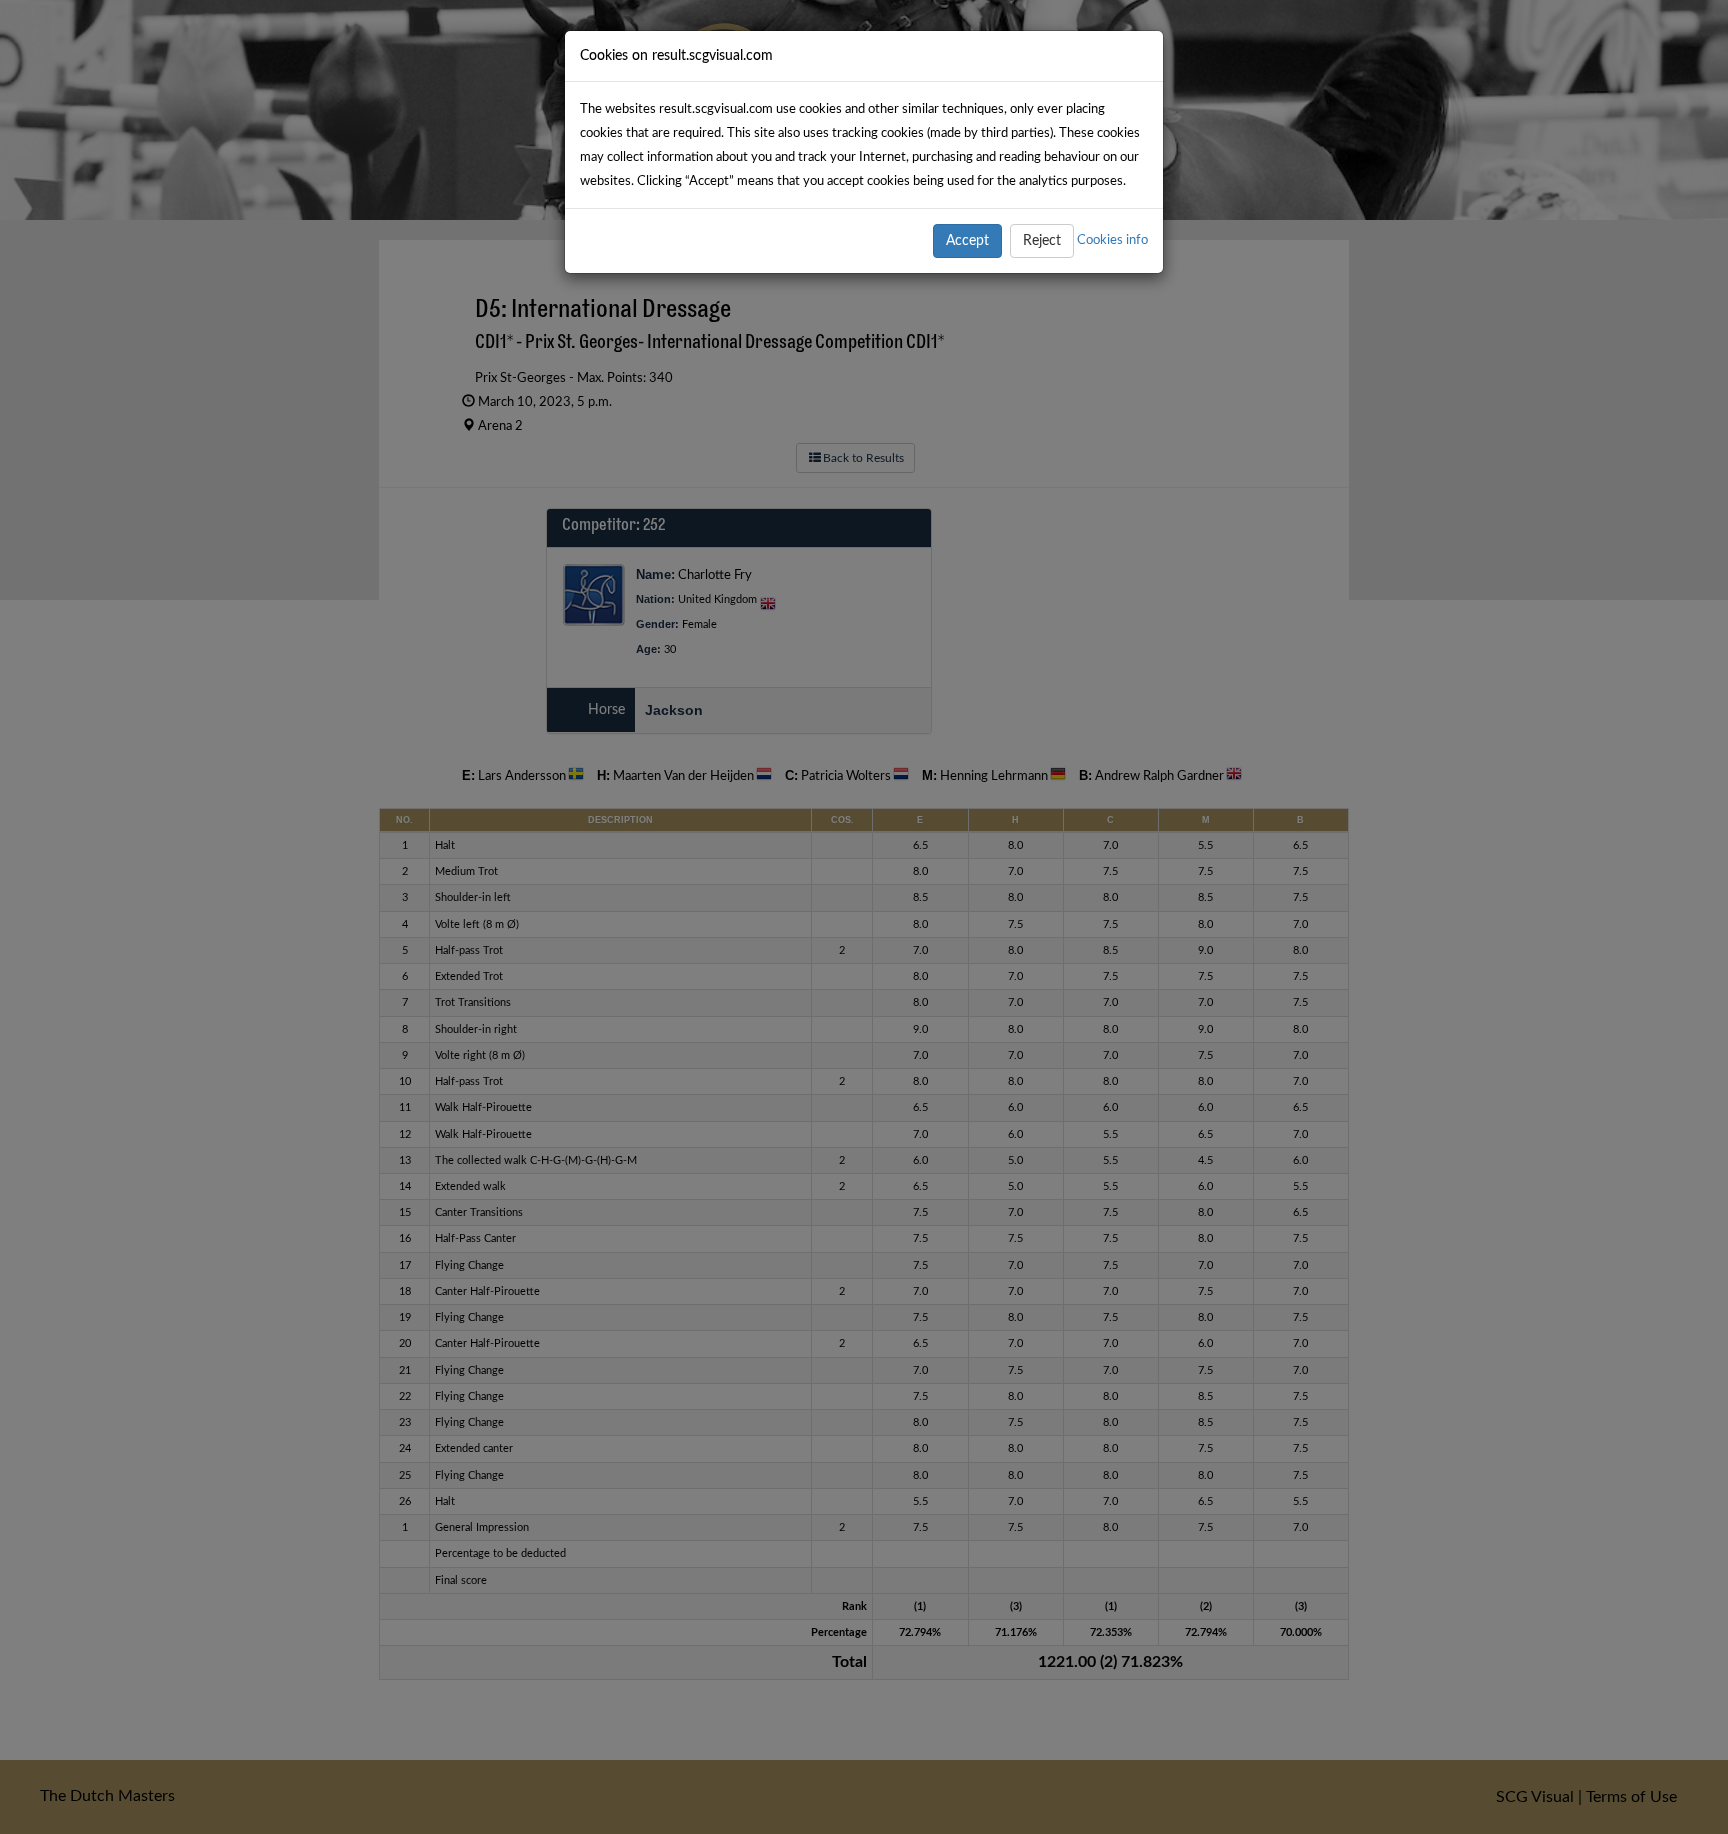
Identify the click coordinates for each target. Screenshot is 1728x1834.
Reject (1042, 241)
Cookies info (1112, 240)
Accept (967, 241)
